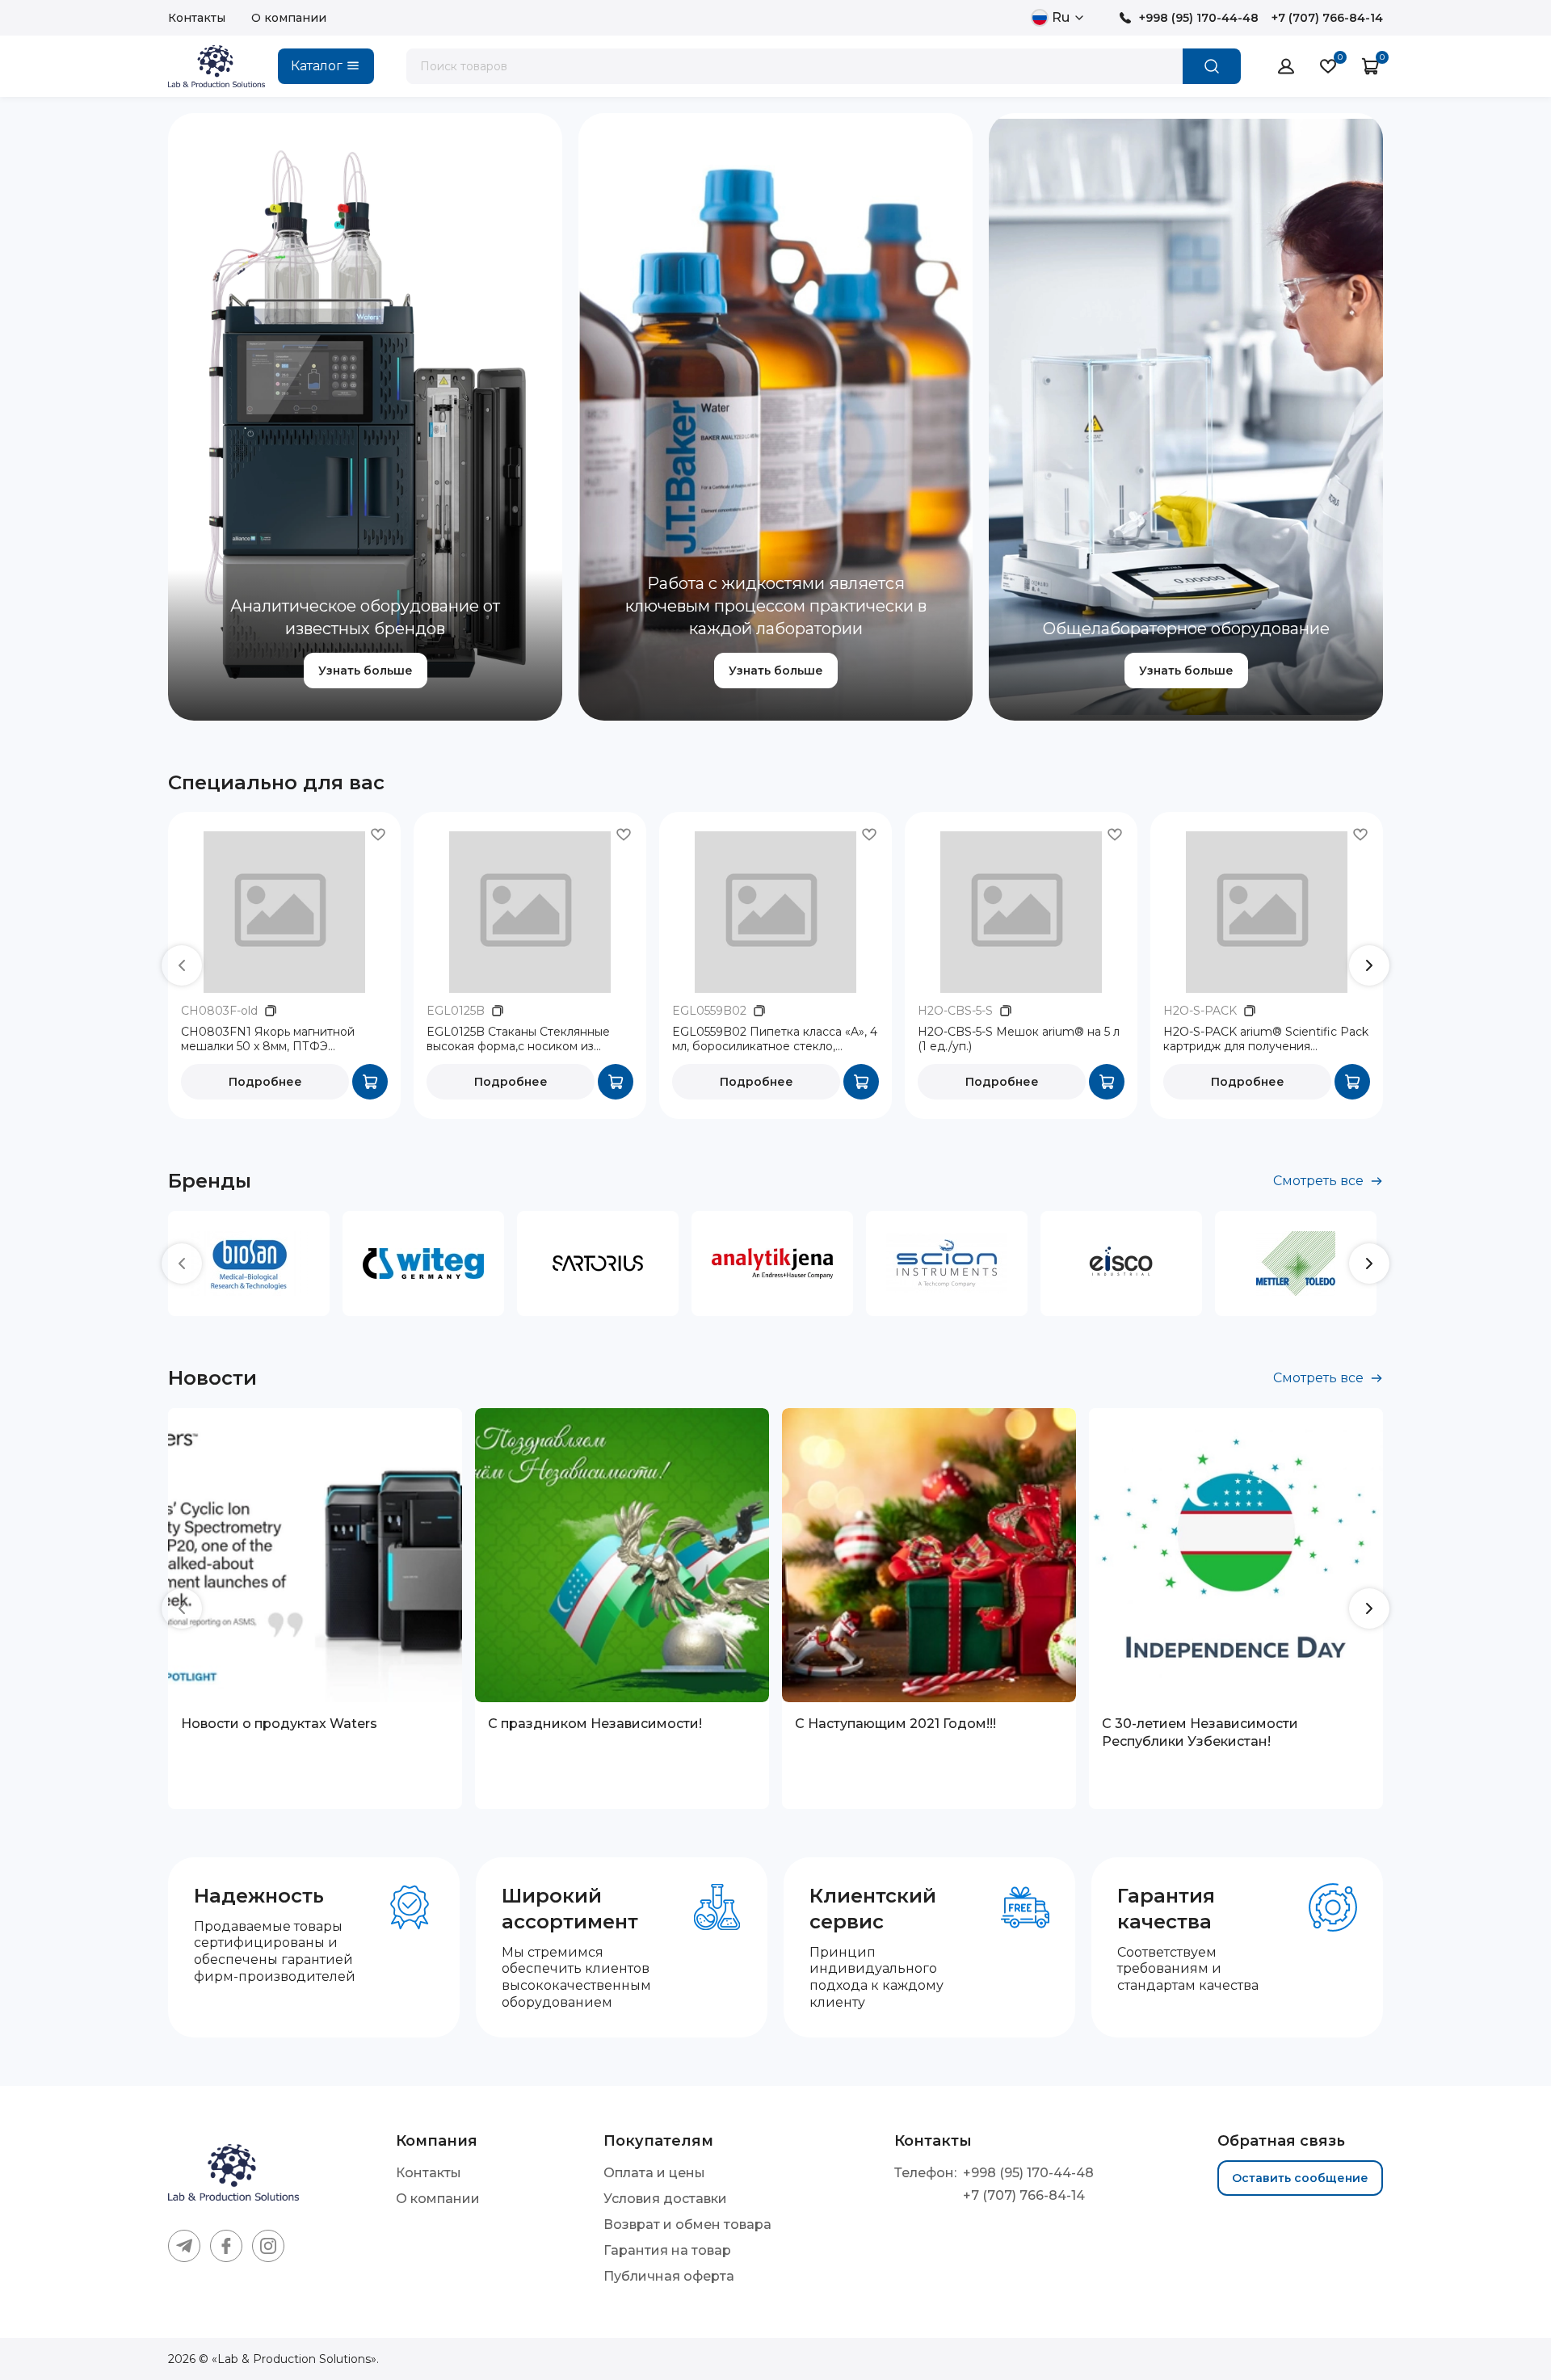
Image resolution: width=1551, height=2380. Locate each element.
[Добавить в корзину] (370, 1082)
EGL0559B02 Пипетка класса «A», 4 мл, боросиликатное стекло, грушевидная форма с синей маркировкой (775, 1040)
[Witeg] (423, 1264)
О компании (289, 18)
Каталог (317, 66)
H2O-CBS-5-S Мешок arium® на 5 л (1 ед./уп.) (1019, 1039)
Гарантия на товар (667, 2250)
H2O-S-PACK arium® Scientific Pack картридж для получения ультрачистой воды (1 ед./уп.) (1266, 1040)
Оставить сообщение (1300, 2178)
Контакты (197, 18)
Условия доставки (665, 2199)
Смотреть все (1318, 1181)
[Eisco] (1121, 1264)
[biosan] (249, 1264)
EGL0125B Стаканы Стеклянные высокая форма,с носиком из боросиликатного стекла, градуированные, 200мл (518, 1040)
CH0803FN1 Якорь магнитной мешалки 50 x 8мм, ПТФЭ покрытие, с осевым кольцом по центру (273, 1040)
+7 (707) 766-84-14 (1327, 18)
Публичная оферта (669, 2276)
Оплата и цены (654, 2173)
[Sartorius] (598, 1264)
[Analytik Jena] (772, 1264)
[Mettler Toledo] (1296, 1264)
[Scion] (947, 1264)
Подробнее (265, 1082)
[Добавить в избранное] (378, 835)
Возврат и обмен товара (687, 2224)
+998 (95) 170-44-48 (1199, 18)
